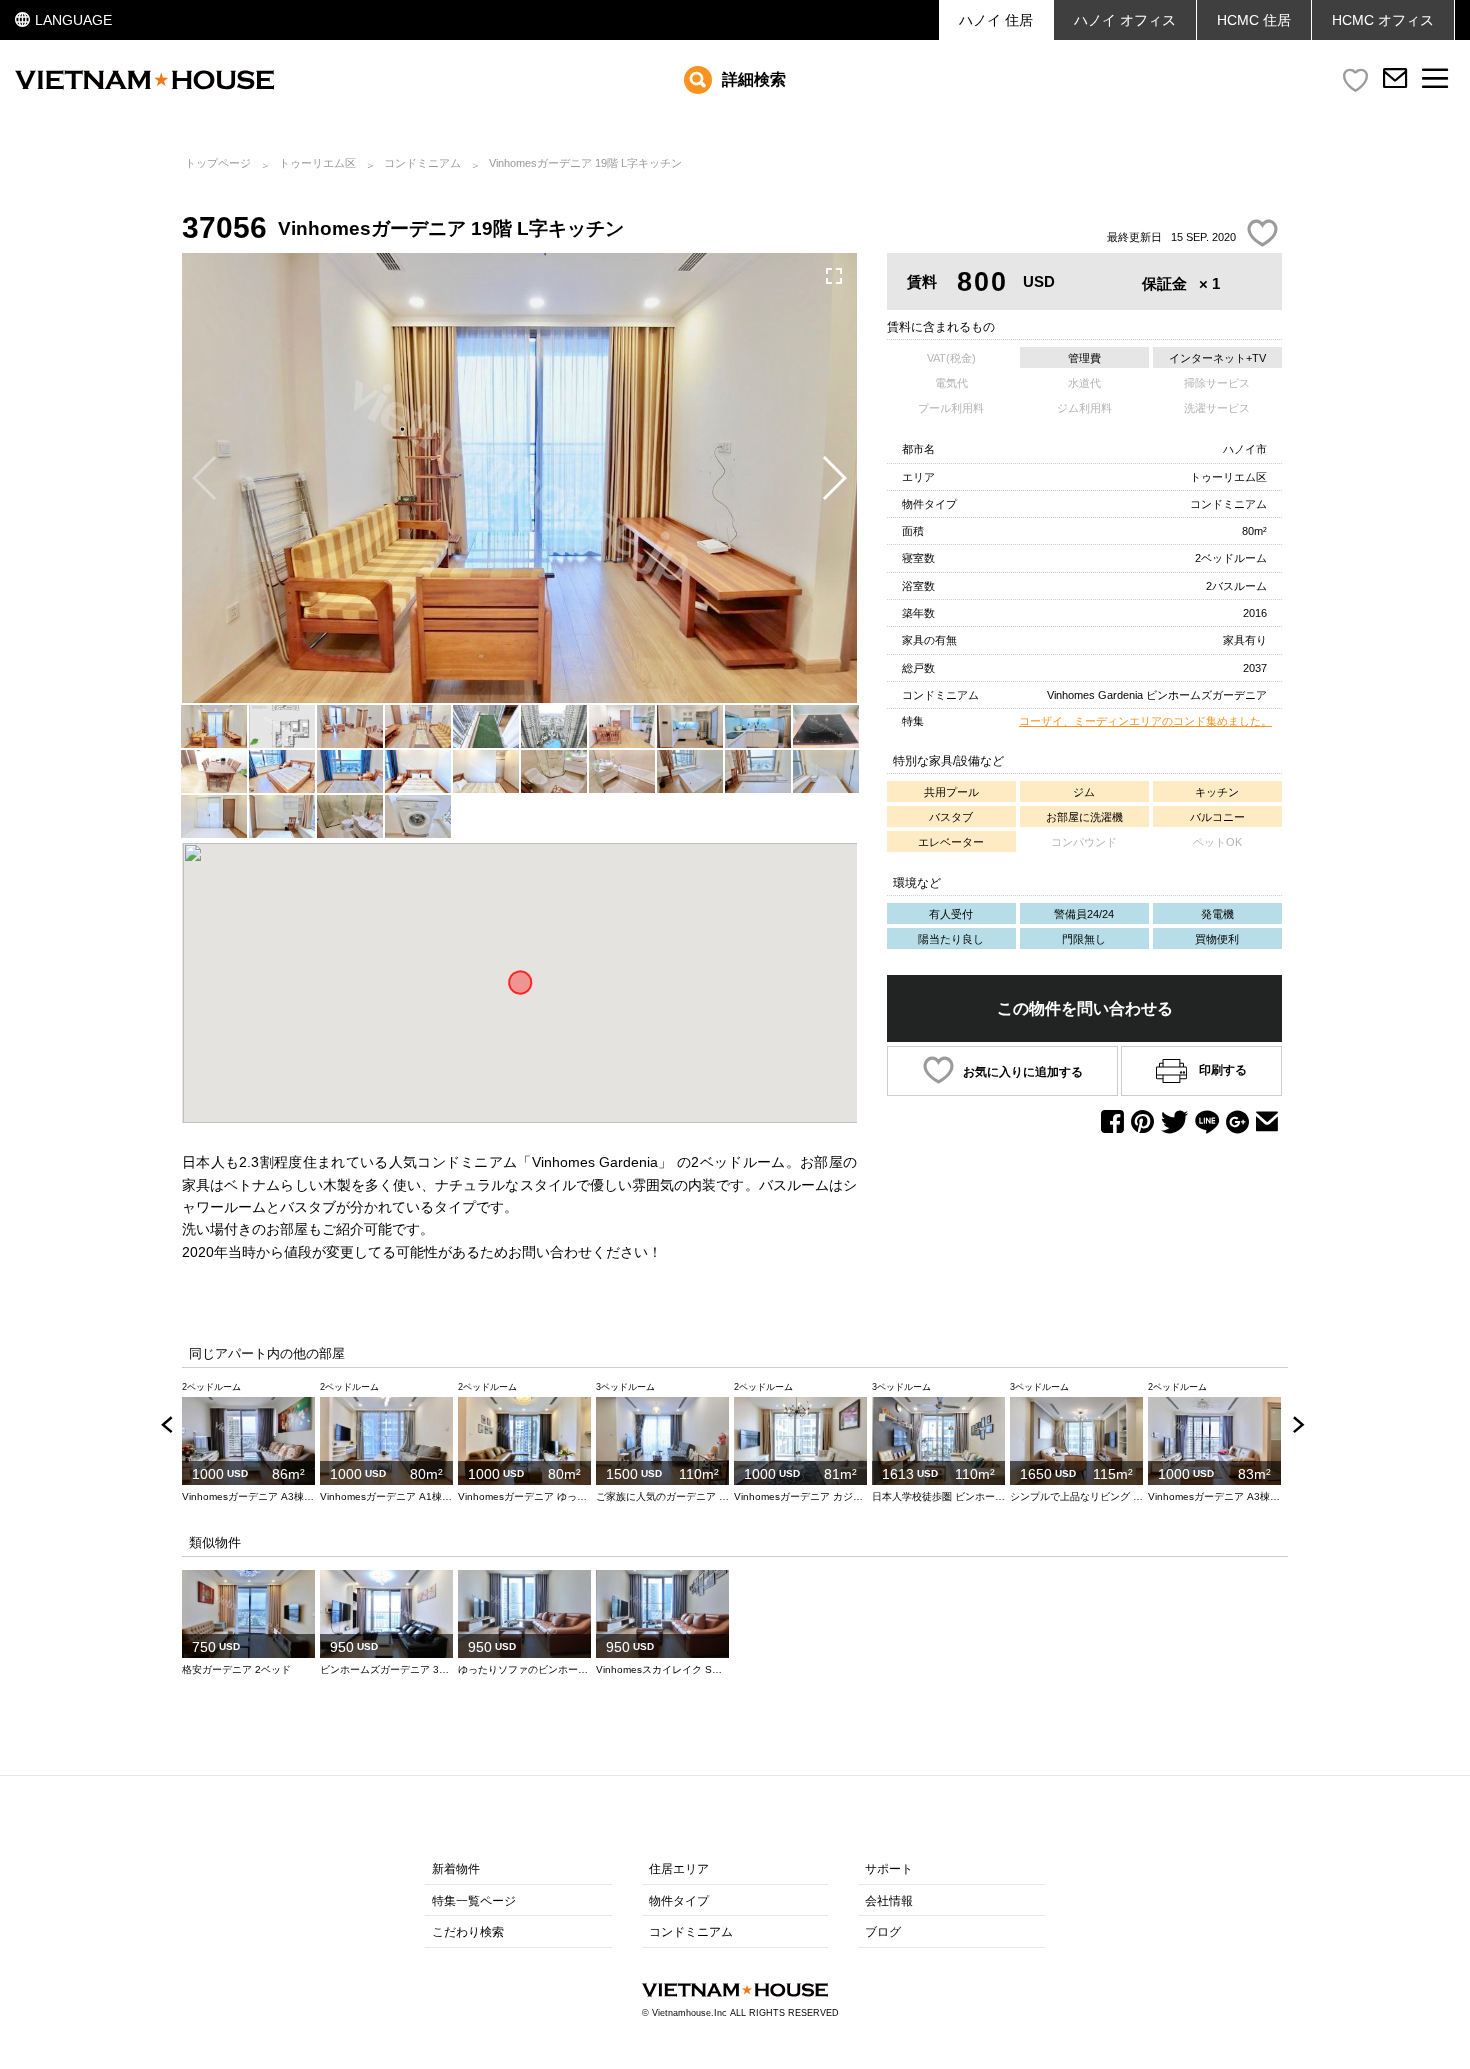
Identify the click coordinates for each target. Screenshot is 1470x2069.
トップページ (218, 163)
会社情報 (889, 1901)
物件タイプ (679, 1901)
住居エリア (679, 1869)
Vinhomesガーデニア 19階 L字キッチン (585, 163)
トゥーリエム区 (317, 163)
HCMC (1383, 20)
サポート (889, 1869)
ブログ (883, 1932)
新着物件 (456, 1869)
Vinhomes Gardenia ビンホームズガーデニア (1157, 695)
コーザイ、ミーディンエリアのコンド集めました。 (1145, 721)
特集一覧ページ (474, 1901)
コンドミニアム (422, 163)
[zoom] (834, 276)
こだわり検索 (468, 1932)
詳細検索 (754, 79)
